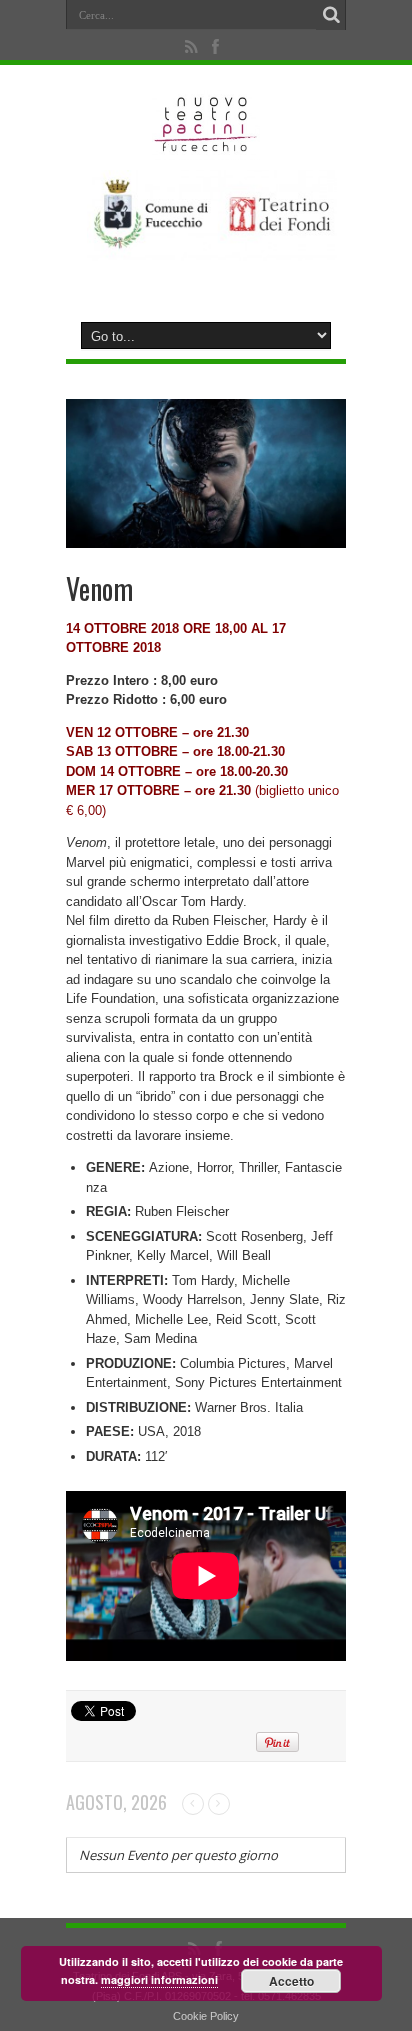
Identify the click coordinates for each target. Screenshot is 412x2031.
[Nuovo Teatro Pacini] (206, 145)
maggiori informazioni (159, 1979)
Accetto (291, 1981)
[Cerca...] (331, 15)
